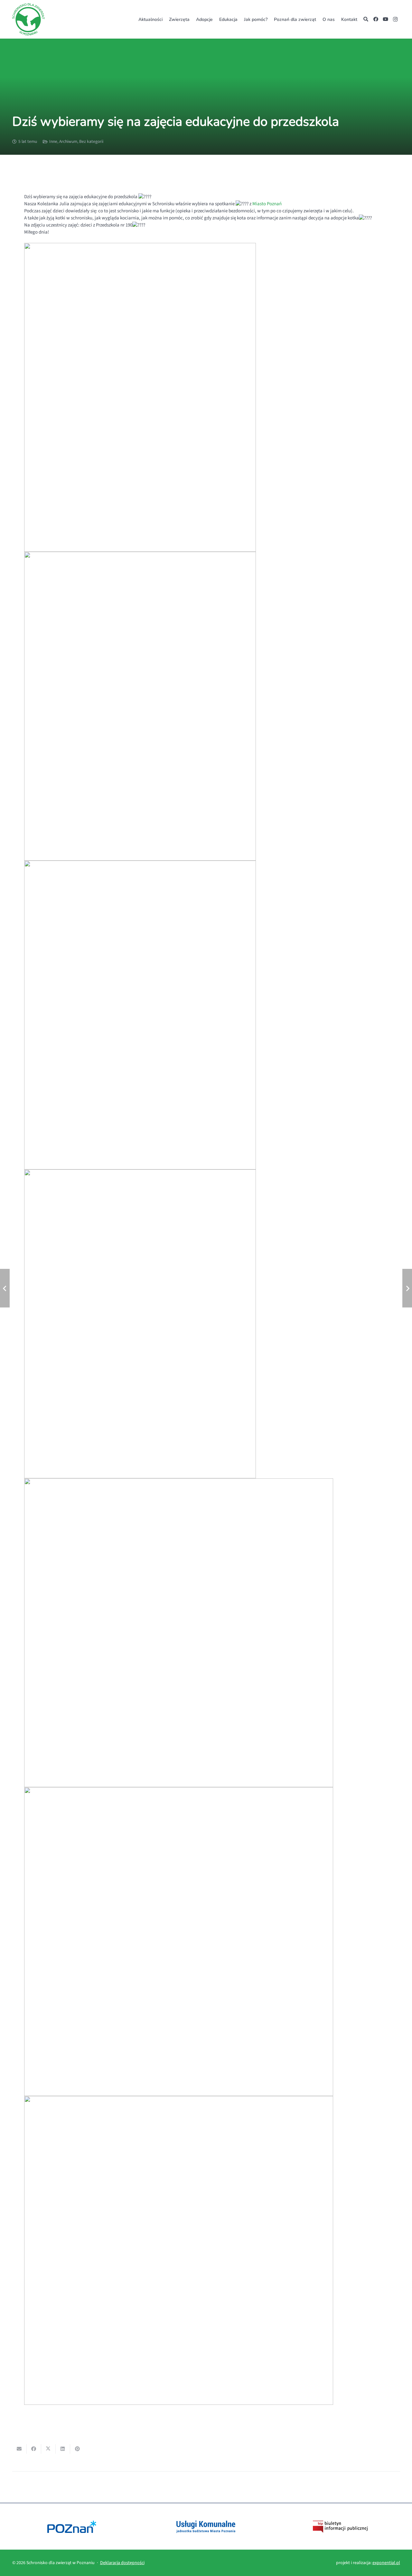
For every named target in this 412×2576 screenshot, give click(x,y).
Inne (53, 141)
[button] (361, 19)
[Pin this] (77, 2449)
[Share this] (34, 2449)
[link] (267, 204)
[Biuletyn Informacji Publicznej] (340, 2527)
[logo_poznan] (72, 2527)
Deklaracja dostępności (122, 2563)
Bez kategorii (91, 141)
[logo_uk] (206, 2527)
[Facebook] (376, 19)
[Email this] (19, 2449)
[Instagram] (395, 19)
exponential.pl (386, 2563)
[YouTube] (386, 19)
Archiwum (68, 141)
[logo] (28, 19)
